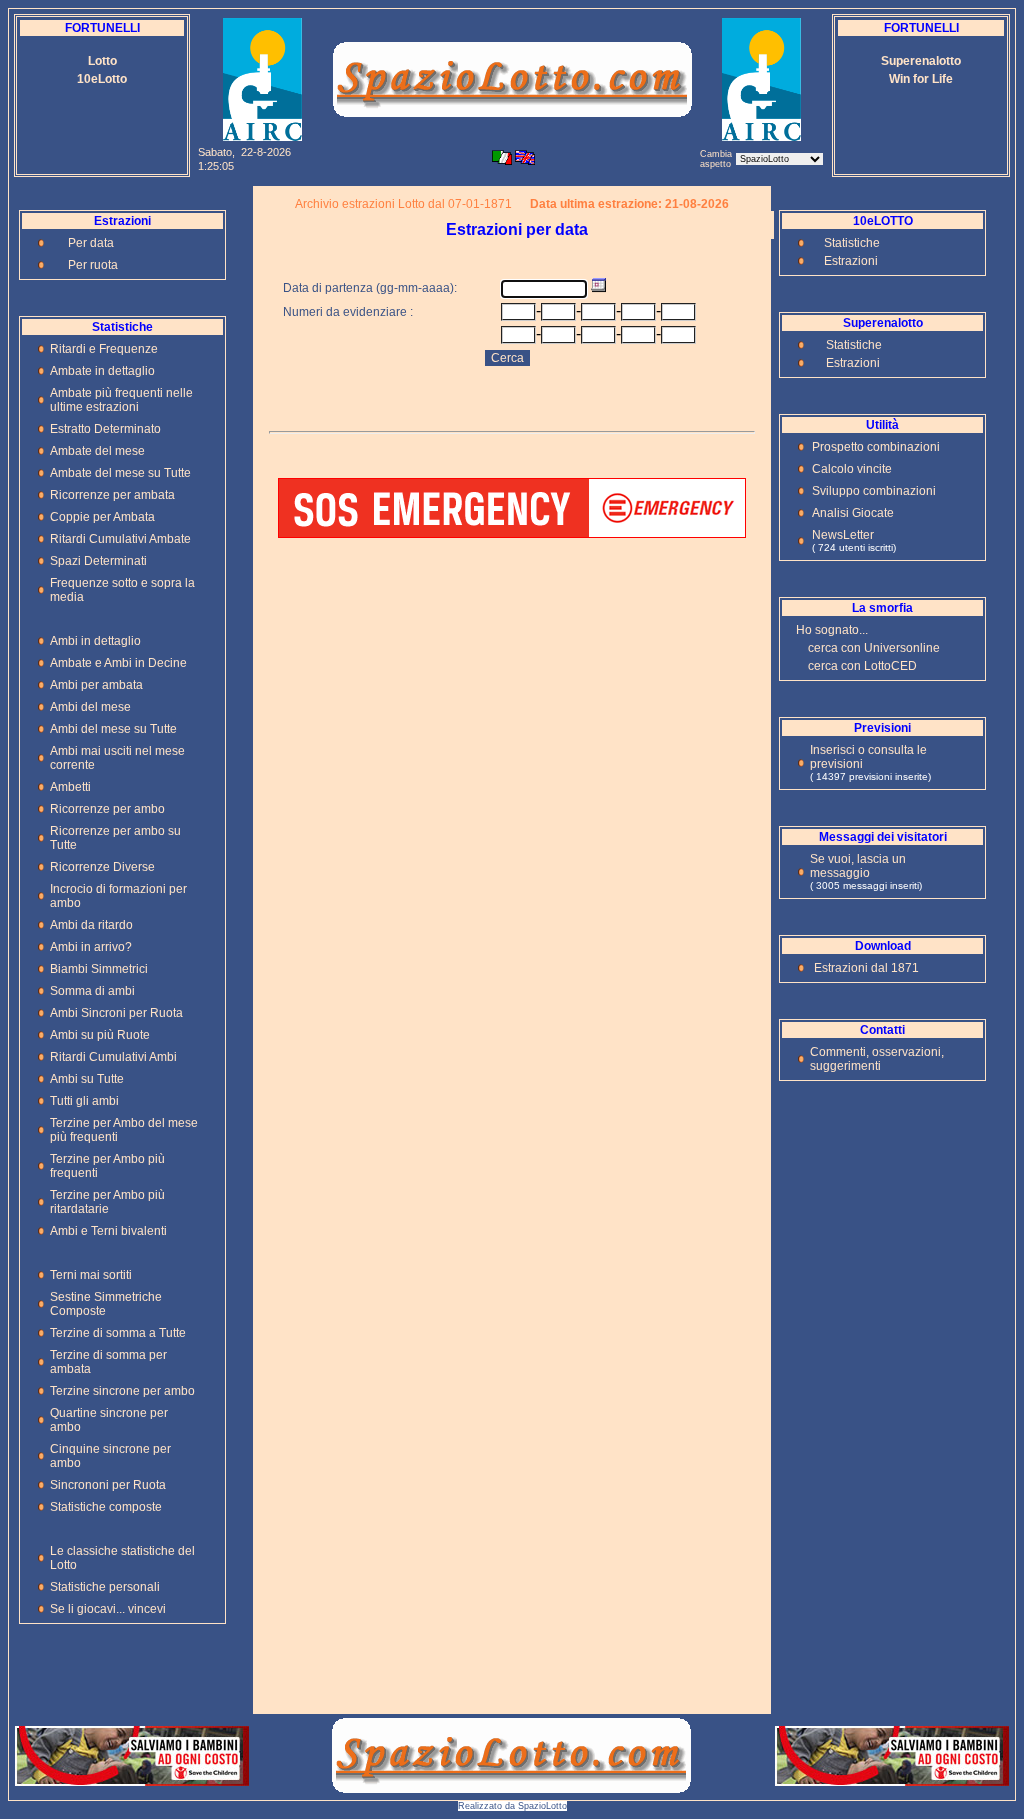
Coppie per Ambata (102, 517)
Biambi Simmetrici (99, 969)
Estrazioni (851, 261)
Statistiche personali (105, 1587)
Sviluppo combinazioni (874, 491)
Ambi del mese (90, 707)
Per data (91, 243)
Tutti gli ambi (84, 1101)
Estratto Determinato (105, 429)
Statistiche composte (106, 1507)
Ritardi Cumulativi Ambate (120, 539)
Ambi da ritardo (91, 925)
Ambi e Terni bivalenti (108, 1231)
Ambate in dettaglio (102, 371)
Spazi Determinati (98, 561)
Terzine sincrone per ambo (122, 1391)
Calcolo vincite (852, 469)
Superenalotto (921, 61)
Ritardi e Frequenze (104, 349)
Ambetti (70, 787)
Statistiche (852, 243)
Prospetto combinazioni (876, 447)
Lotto (102, 61)
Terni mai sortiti (91, 1275)
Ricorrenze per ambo (107, 809)
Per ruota (93, 265)
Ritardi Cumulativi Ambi (113, 1057)
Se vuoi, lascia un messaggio (858, 866)
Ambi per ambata (96, 685)
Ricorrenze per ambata (112, 495)
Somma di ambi (92, 991)
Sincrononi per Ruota (108, 1485)
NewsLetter (843, 535)
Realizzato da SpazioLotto (512, 1806)
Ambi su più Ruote (100, 1035)
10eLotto (102, 79)
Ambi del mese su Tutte (113, 729)
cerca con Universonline (874, 648)
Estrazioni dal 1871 (866, 968)
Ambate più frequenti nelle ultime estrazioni (121, 400)
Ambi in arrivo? (91, 947)
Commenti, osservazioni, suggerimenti (877, 1059)
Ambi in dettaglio (95, 641)
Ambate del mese (97, 451)
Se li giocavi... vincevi (108, 1609)
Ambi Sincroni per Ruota (116, 1013)
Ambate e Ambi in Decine (118, 663)
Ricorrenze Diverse (102, 867)
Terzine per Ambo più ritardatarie (107, 1202)
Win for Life (921, 79)
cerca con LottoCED (862, 666)
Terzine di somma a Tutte (118, 1333)
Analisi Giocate (853, 513)
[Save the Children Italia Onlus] (132, 1780)
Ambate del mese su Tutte (120, 473)
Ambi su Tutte (87, 1079)
